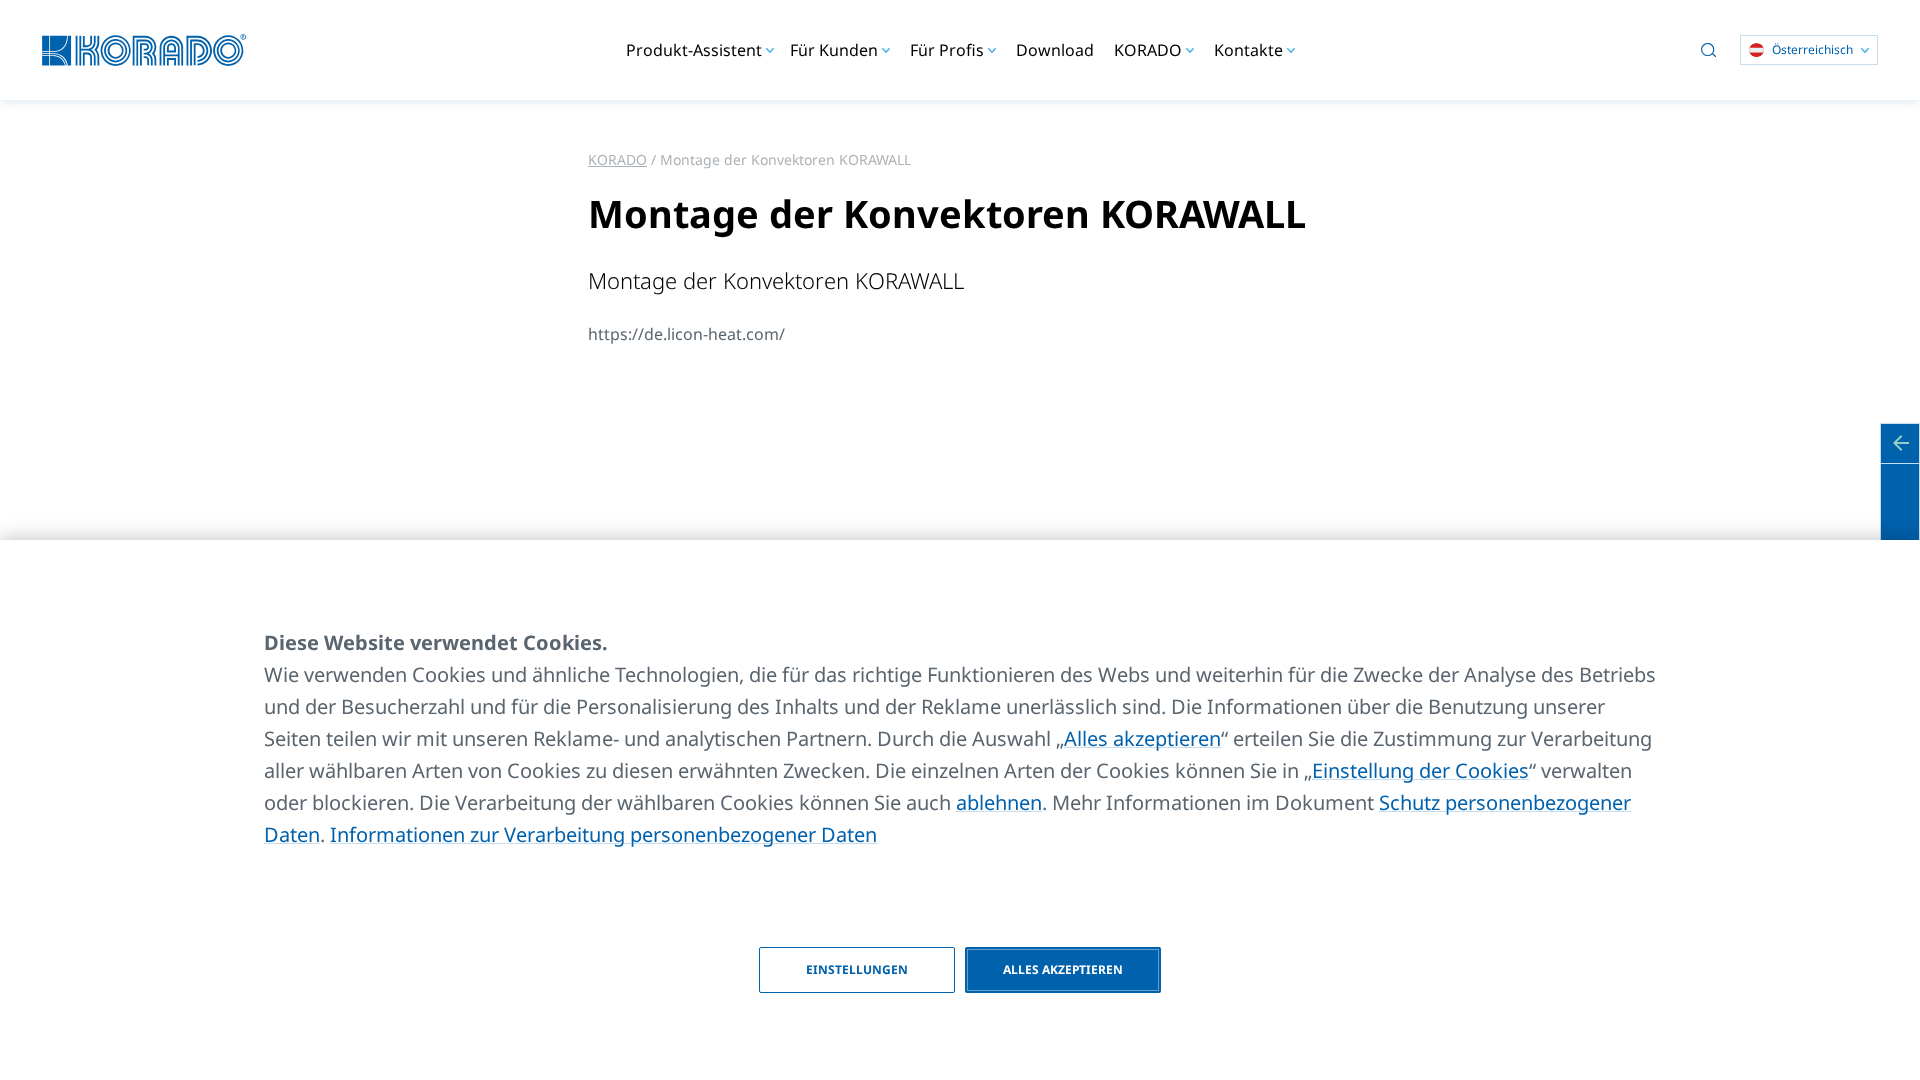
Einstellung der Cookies (1420, 770)
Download (1055, 50)
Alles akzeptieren (1142, 738)
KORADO (617, 159)
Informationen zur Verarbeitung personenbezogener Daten (603, 834)
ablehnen (999, 802)
